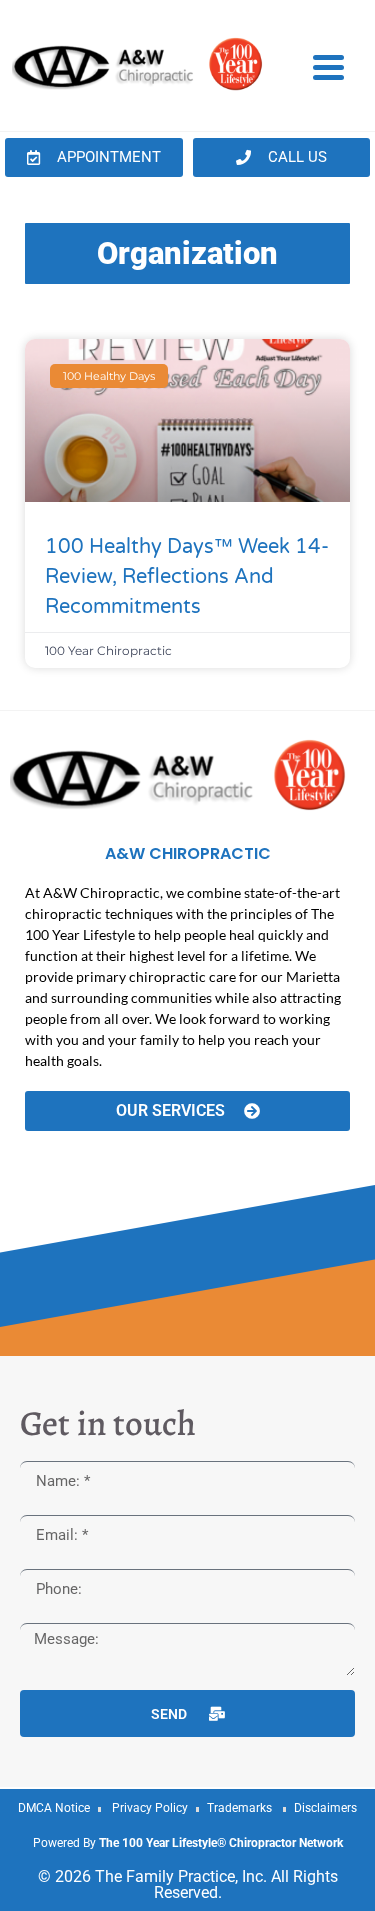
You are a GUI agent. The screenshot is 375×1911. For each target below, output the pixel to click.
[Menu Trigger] (328, 66)
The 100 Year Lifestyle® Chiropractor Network (221, 1843)
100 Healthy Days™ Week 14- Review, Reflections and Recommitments (187, 577)
